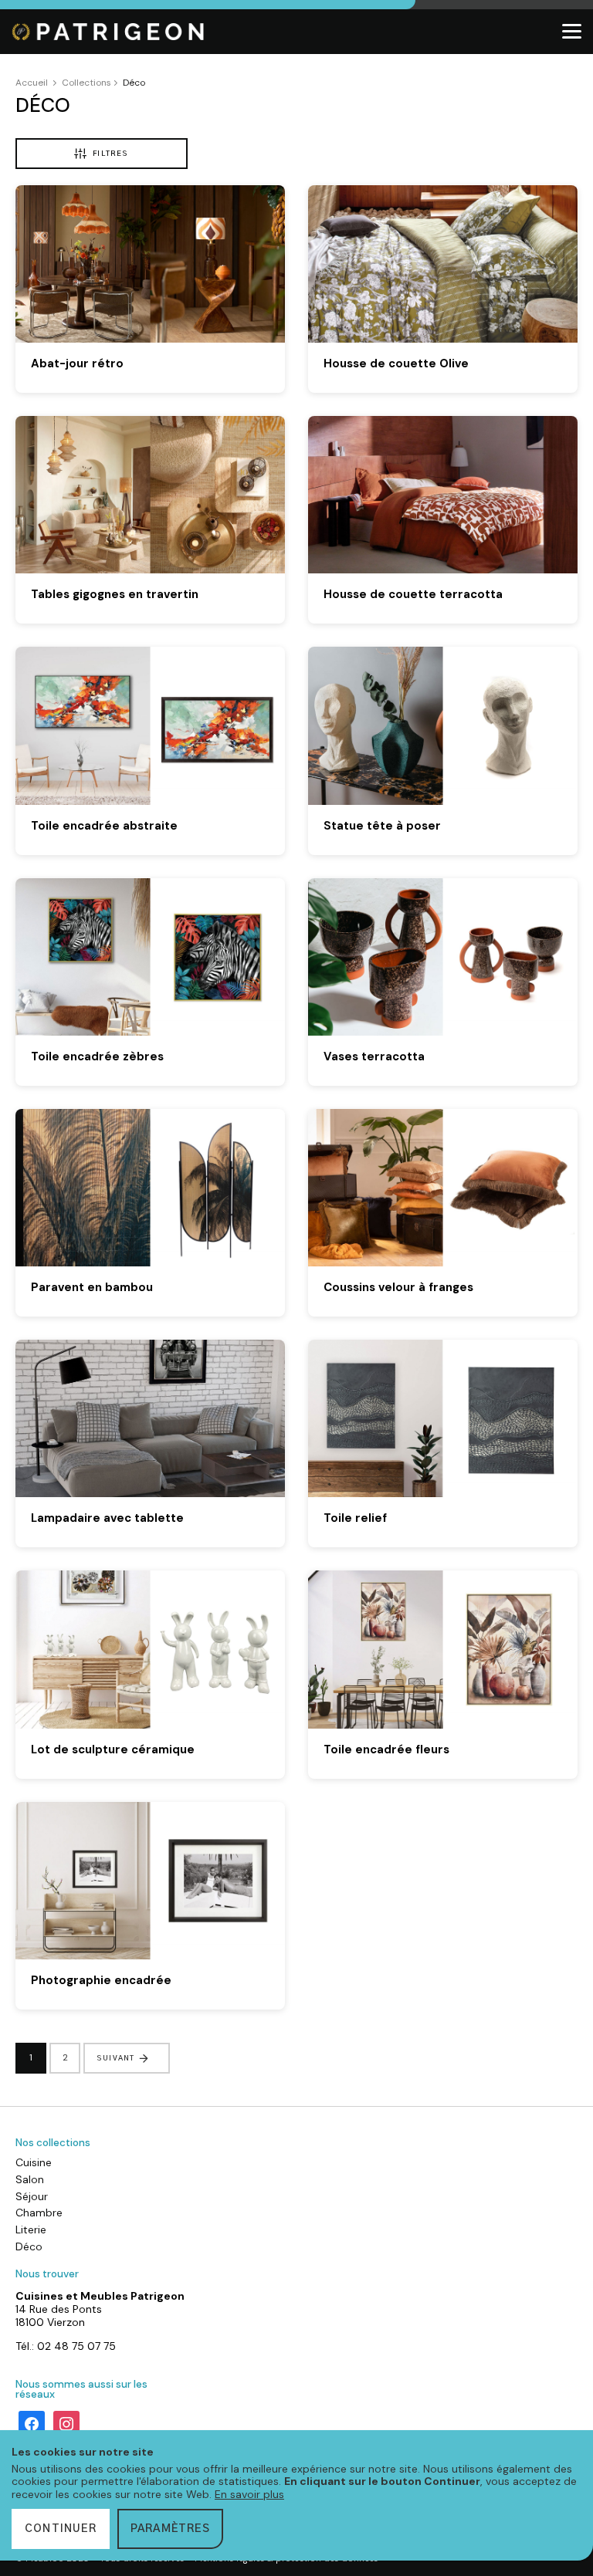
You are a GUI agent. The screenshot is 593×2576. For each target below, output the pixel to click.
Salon (30, 2179)
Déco (29, 2246)
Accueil (32, 83)
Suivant (115, 2058)
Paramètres (170, 2529)
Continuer (61, 2529)
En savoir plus (249, 2494)
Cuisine (34, 2162)
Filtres (110, 154)
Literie (31, 2229)
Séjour (32, 2196)
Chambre (39, 2213)
